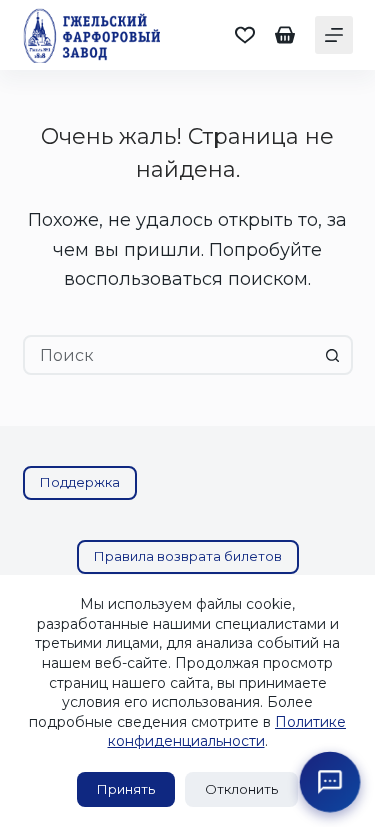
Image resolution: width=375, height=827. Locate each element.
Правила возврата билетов (188, 556)
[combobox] (170, 355)
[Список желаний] (245, 35)
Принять (126, 789)
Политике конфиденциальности (227, 732)
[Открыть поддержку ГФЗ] (330, 782)
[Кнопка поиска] (333, 355)
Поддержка (80, 482)
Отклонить (241, 789)
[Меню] (334, 35)
